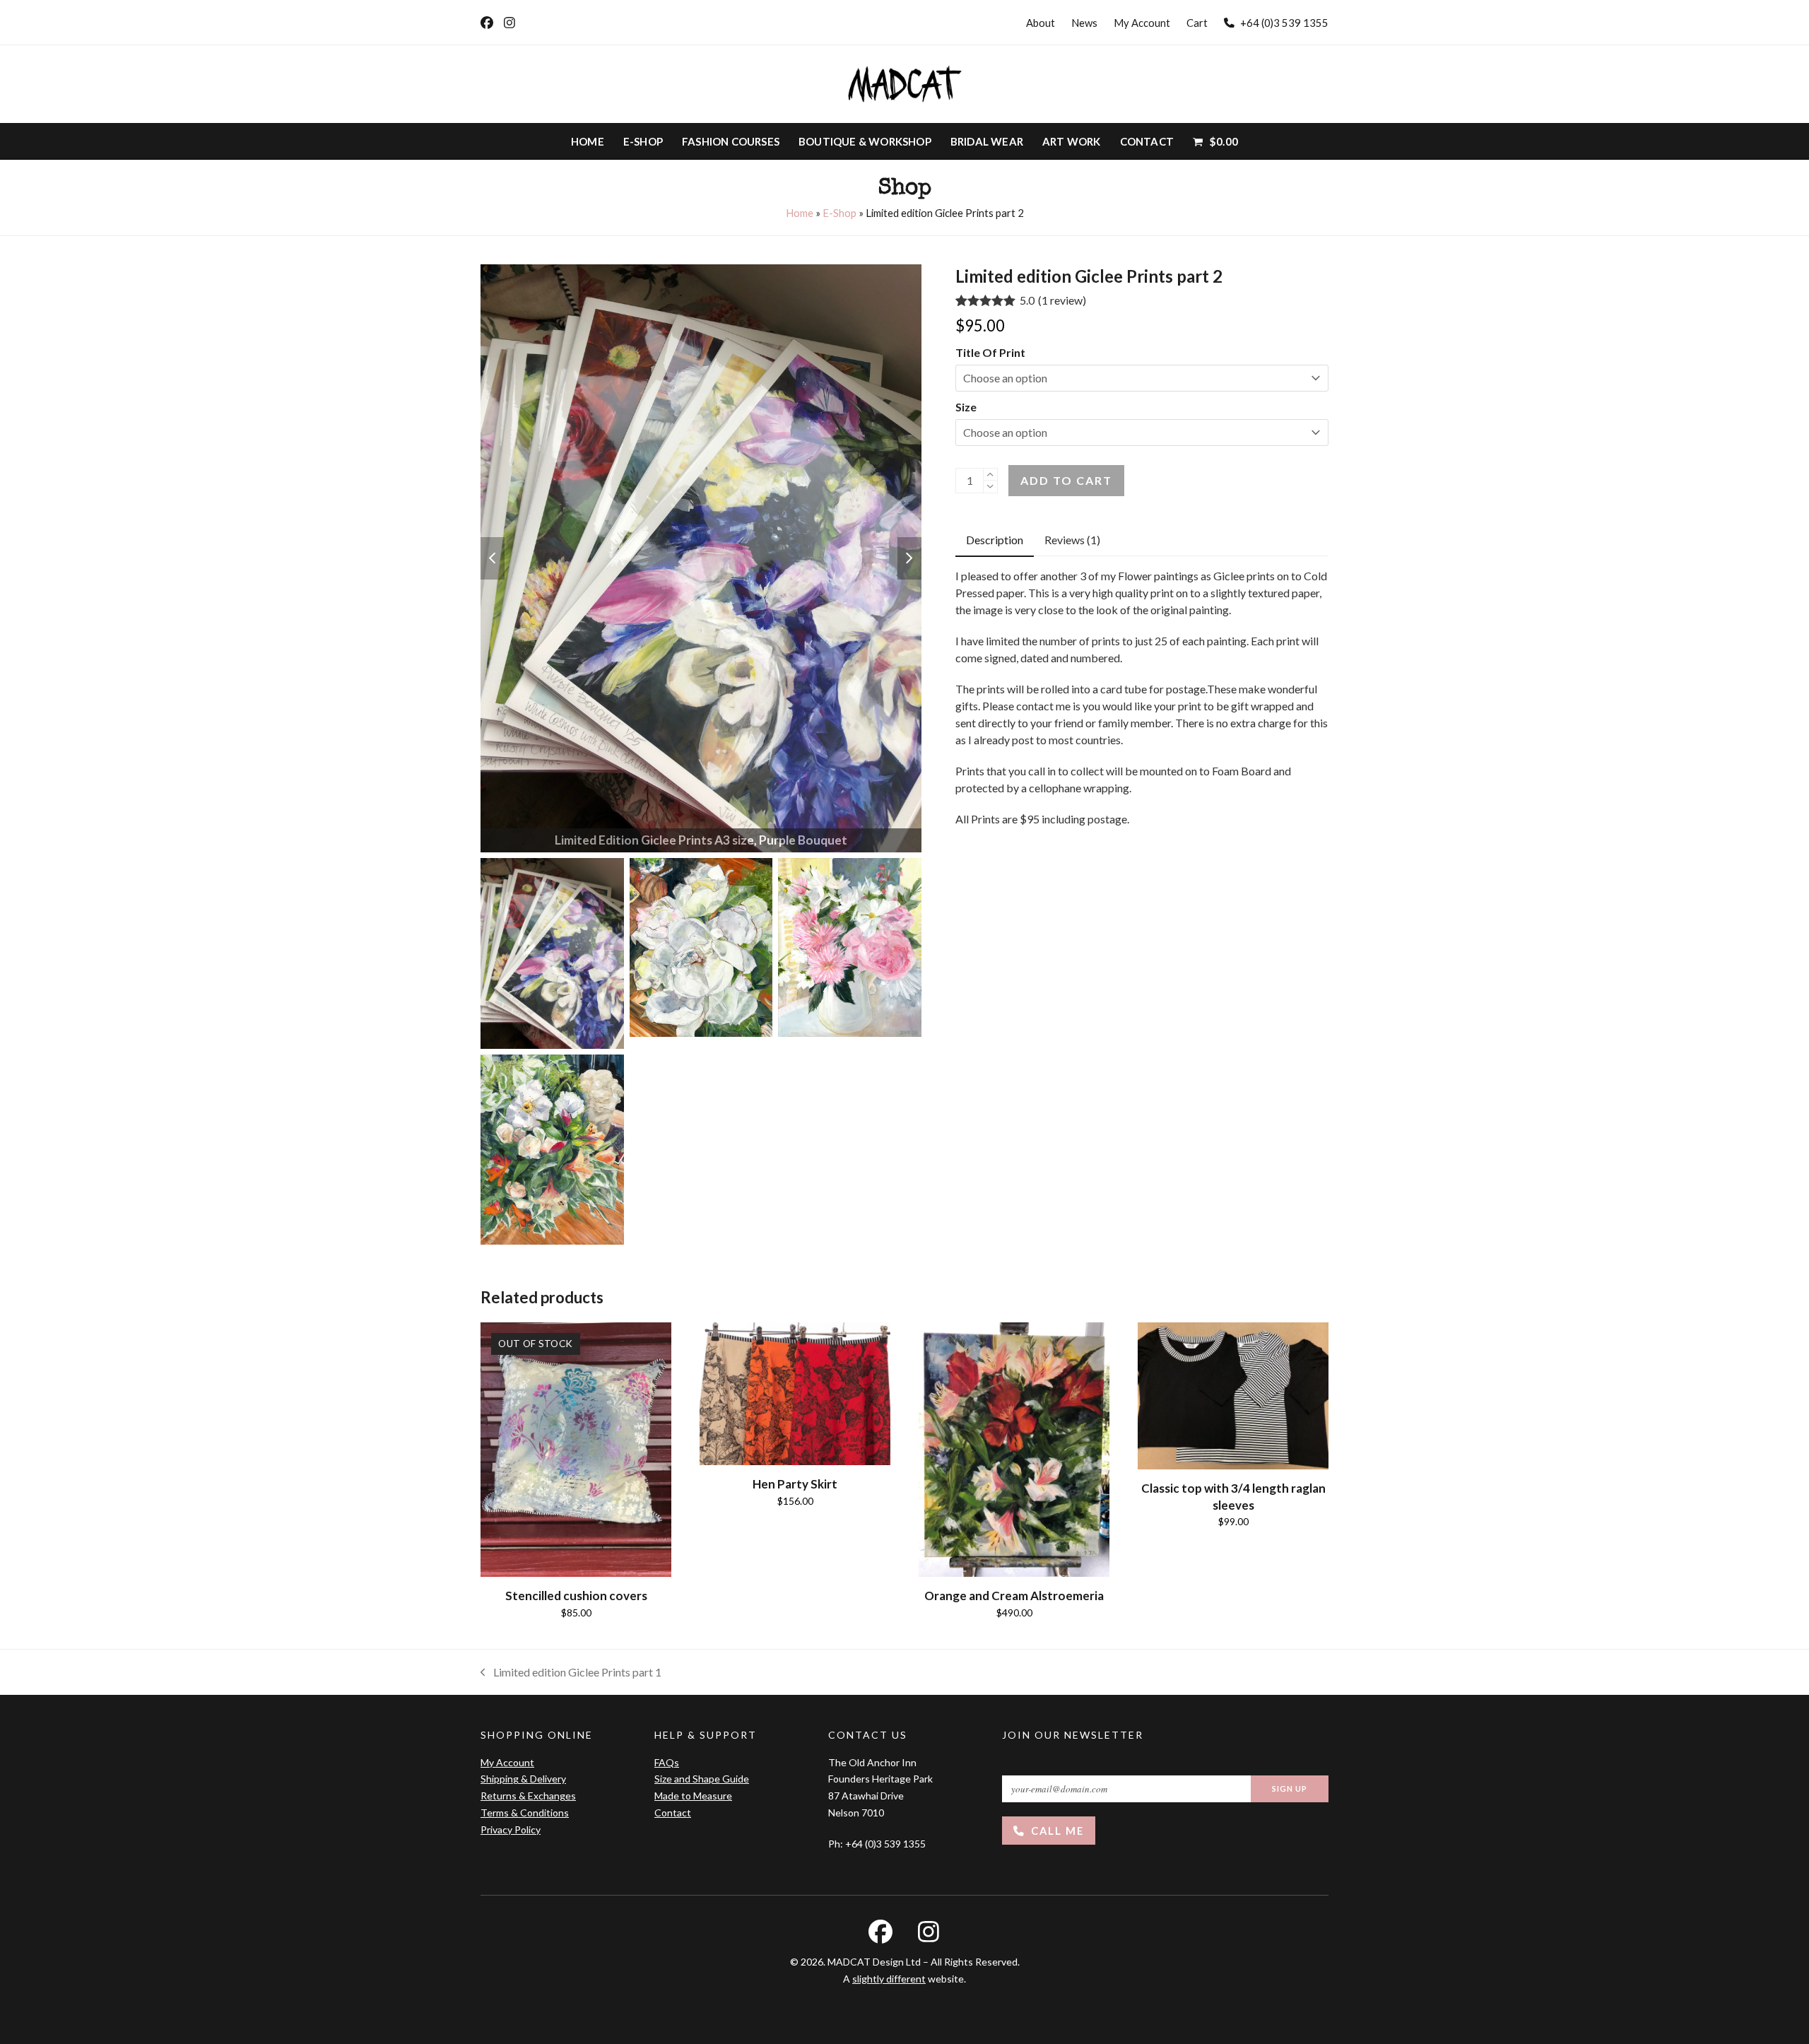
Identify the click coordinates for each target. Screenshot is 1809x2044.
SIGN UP (1290, 1788)
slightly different (889, 1979)
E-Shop (839, 213)
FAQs (667, 1762)
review (1062, 300)
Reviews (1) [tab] (1072, 540)
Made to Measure (693, 1796)
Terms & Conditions (525, 1813)
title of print (990, 352)
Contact (673, 1813)
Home (800, 213)
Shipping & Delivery (523, 1779)
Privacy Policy (511, 1829)
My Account (507, 1762)
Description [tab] (995, 540)
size (966, 407)
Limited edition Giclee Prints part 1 (571, 1673)
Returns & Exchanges (528, 1796)
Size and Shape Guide (702, 1779)
